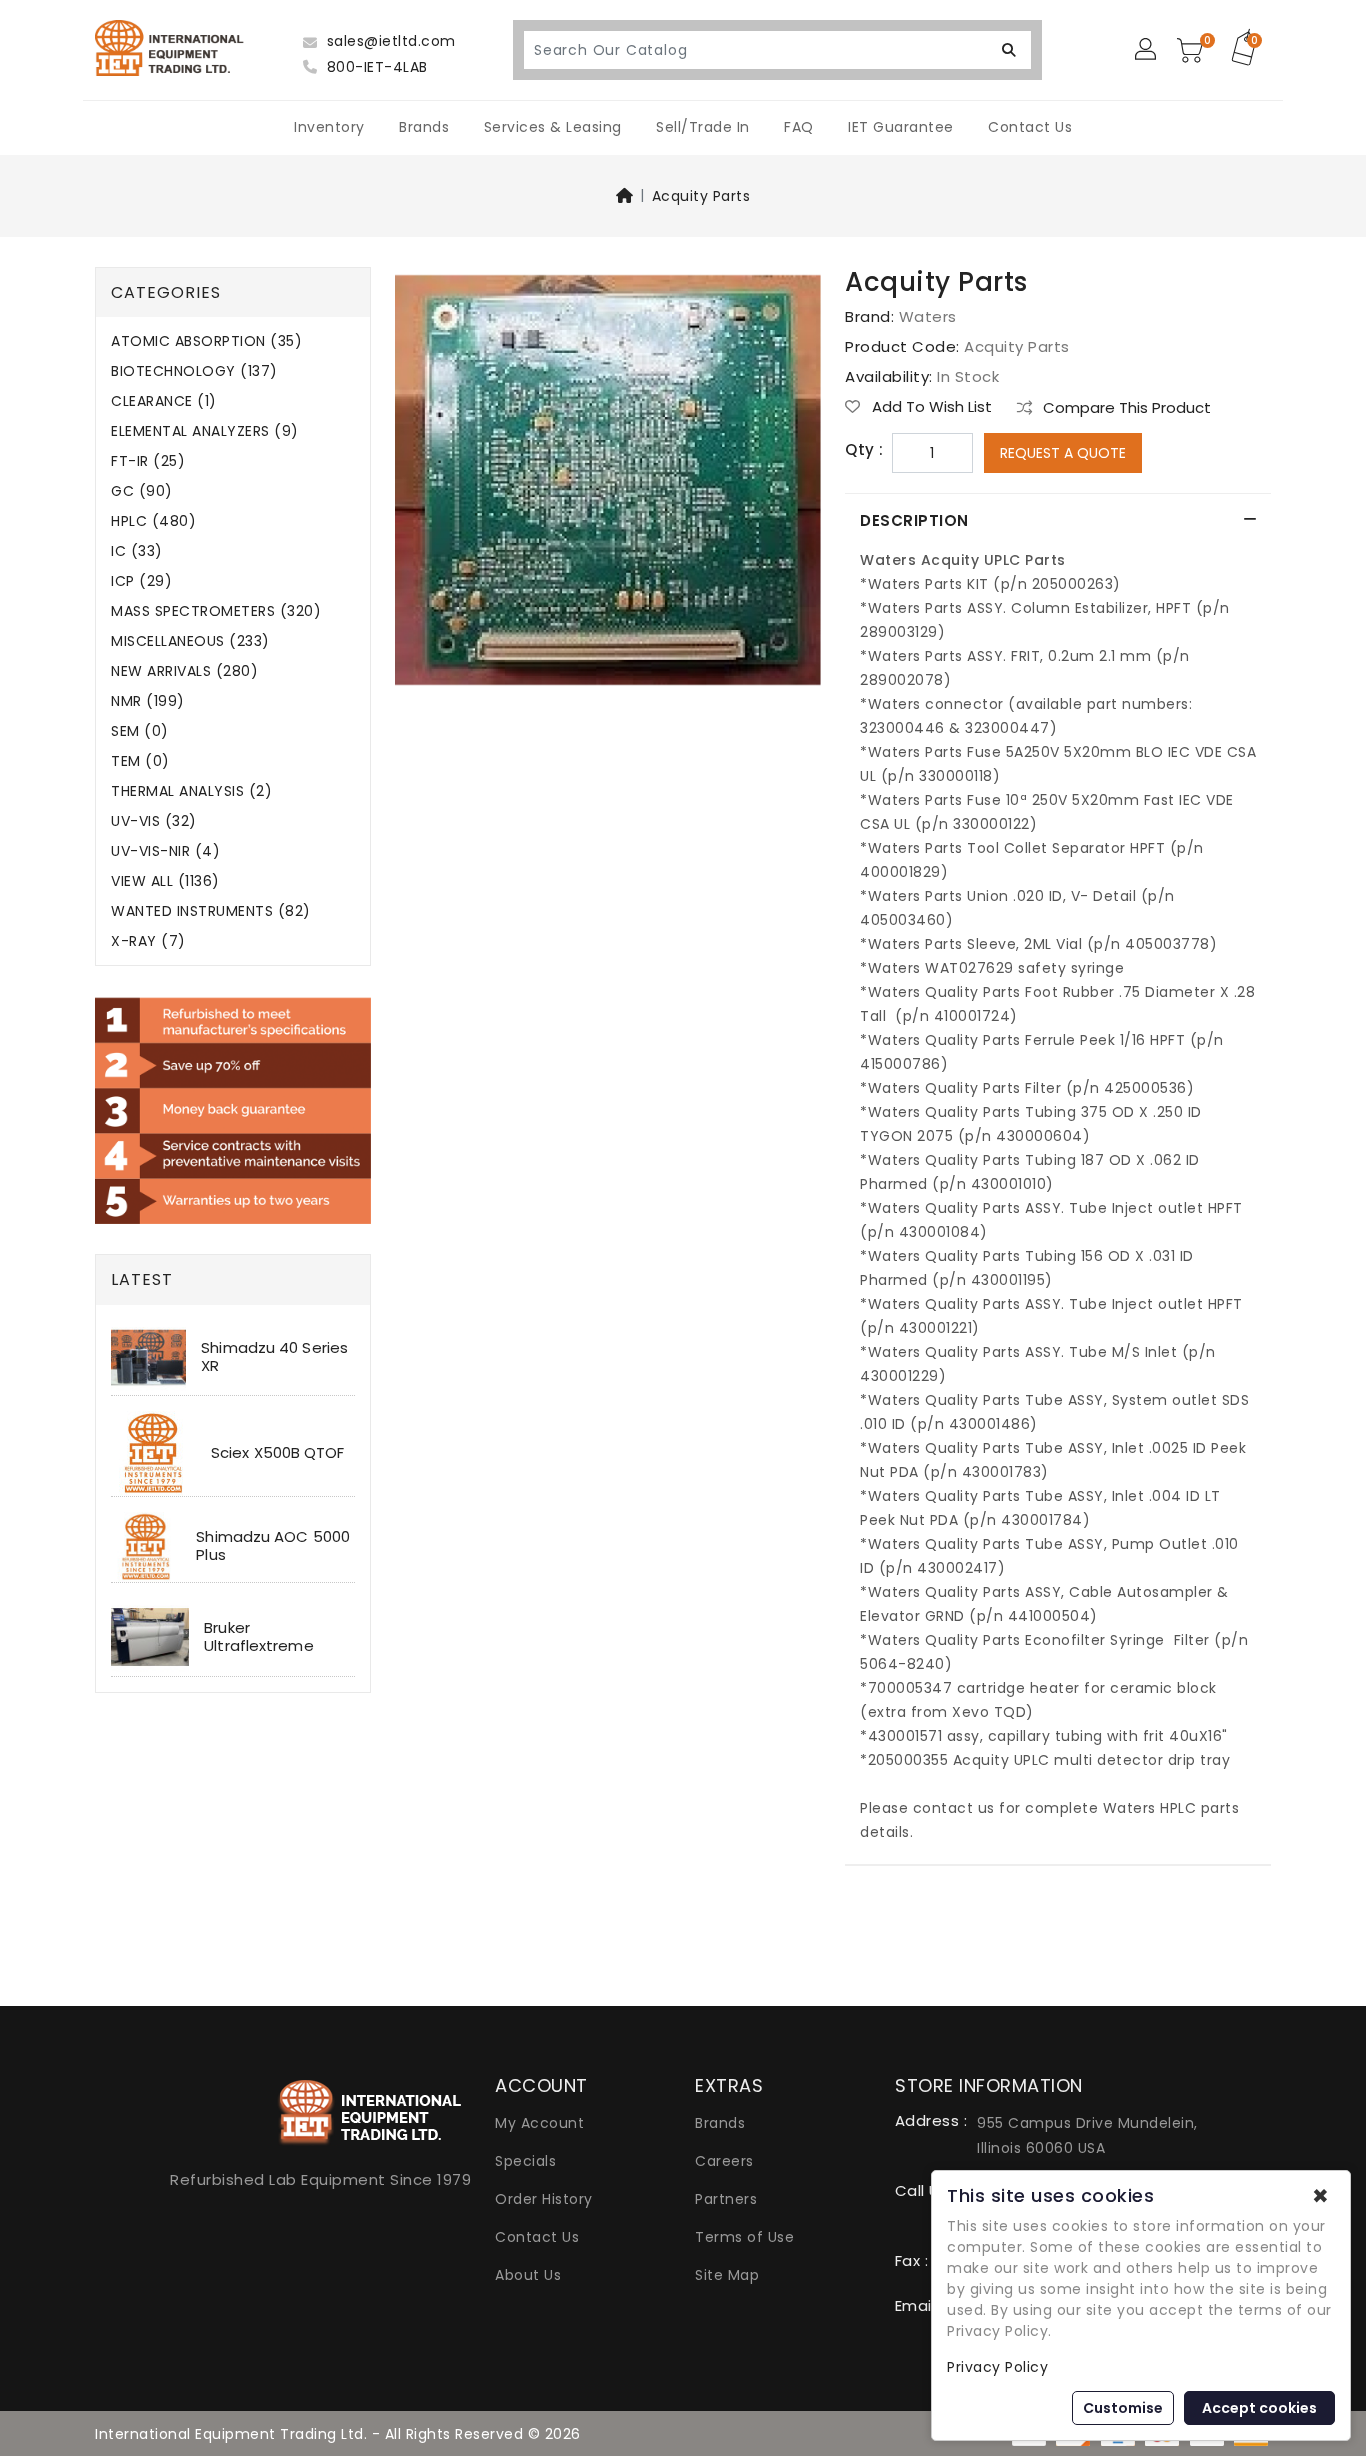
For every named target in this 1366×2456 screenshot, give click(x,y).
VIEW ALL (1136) (165, 881)
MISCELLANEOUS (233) (190, 641)
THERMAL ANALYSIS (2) (191, 791)
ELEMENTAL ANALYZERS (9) (205, 431)
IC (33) (137, 551)
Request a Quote (1063, 453)
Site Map (727, 2275)
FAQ (799, 127)
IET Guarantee (901, 127)
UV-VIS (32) (154, 821)
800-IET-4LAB (375, 67)
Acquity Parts (701, 196)
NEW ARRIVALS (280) (184, 671)
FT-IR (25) (148, 461)
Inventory (329, 127)
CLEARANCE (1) (164, 401)
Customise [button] (1123, 2408)
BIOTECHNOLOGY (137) (194, 371)
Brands (424, 127)
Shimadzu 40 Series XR (274, 1356)
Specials (525, 2161)
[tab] (1058, 521)
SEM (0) (140, 731)
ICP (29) (141, 581)
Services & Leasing (553, 127)
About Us (528, 2275)
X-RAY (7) (148, 941)
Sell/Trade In (703, 127)
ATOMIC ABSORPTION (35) (206, 341)
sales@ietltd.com (389, 41)
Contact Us (1030, 127)
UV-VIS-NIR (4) (165, 851)
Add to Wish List (930, 407)
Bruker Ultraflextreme (258, 1636)
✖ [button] (1320, 2196)
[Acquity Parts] (608, 487)
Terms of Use (744, 2237)
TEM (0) (140, 761)
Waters (928, 316)
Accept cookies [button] (1259, 2408)
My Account (539, 2123)
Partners (726, 2199)
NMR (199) (148, 701)
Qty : (864, 450)
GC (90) (142, 491)
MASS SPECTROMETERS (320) (216, 611)
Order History (544, 2199)
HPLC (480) (153, 521)
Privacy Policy (997, 2367)
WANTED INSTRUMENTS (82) (211, 911)
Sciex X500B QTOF (278, 1452)
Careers (724, 2161)
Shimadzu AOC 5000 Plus (273, 1545)
